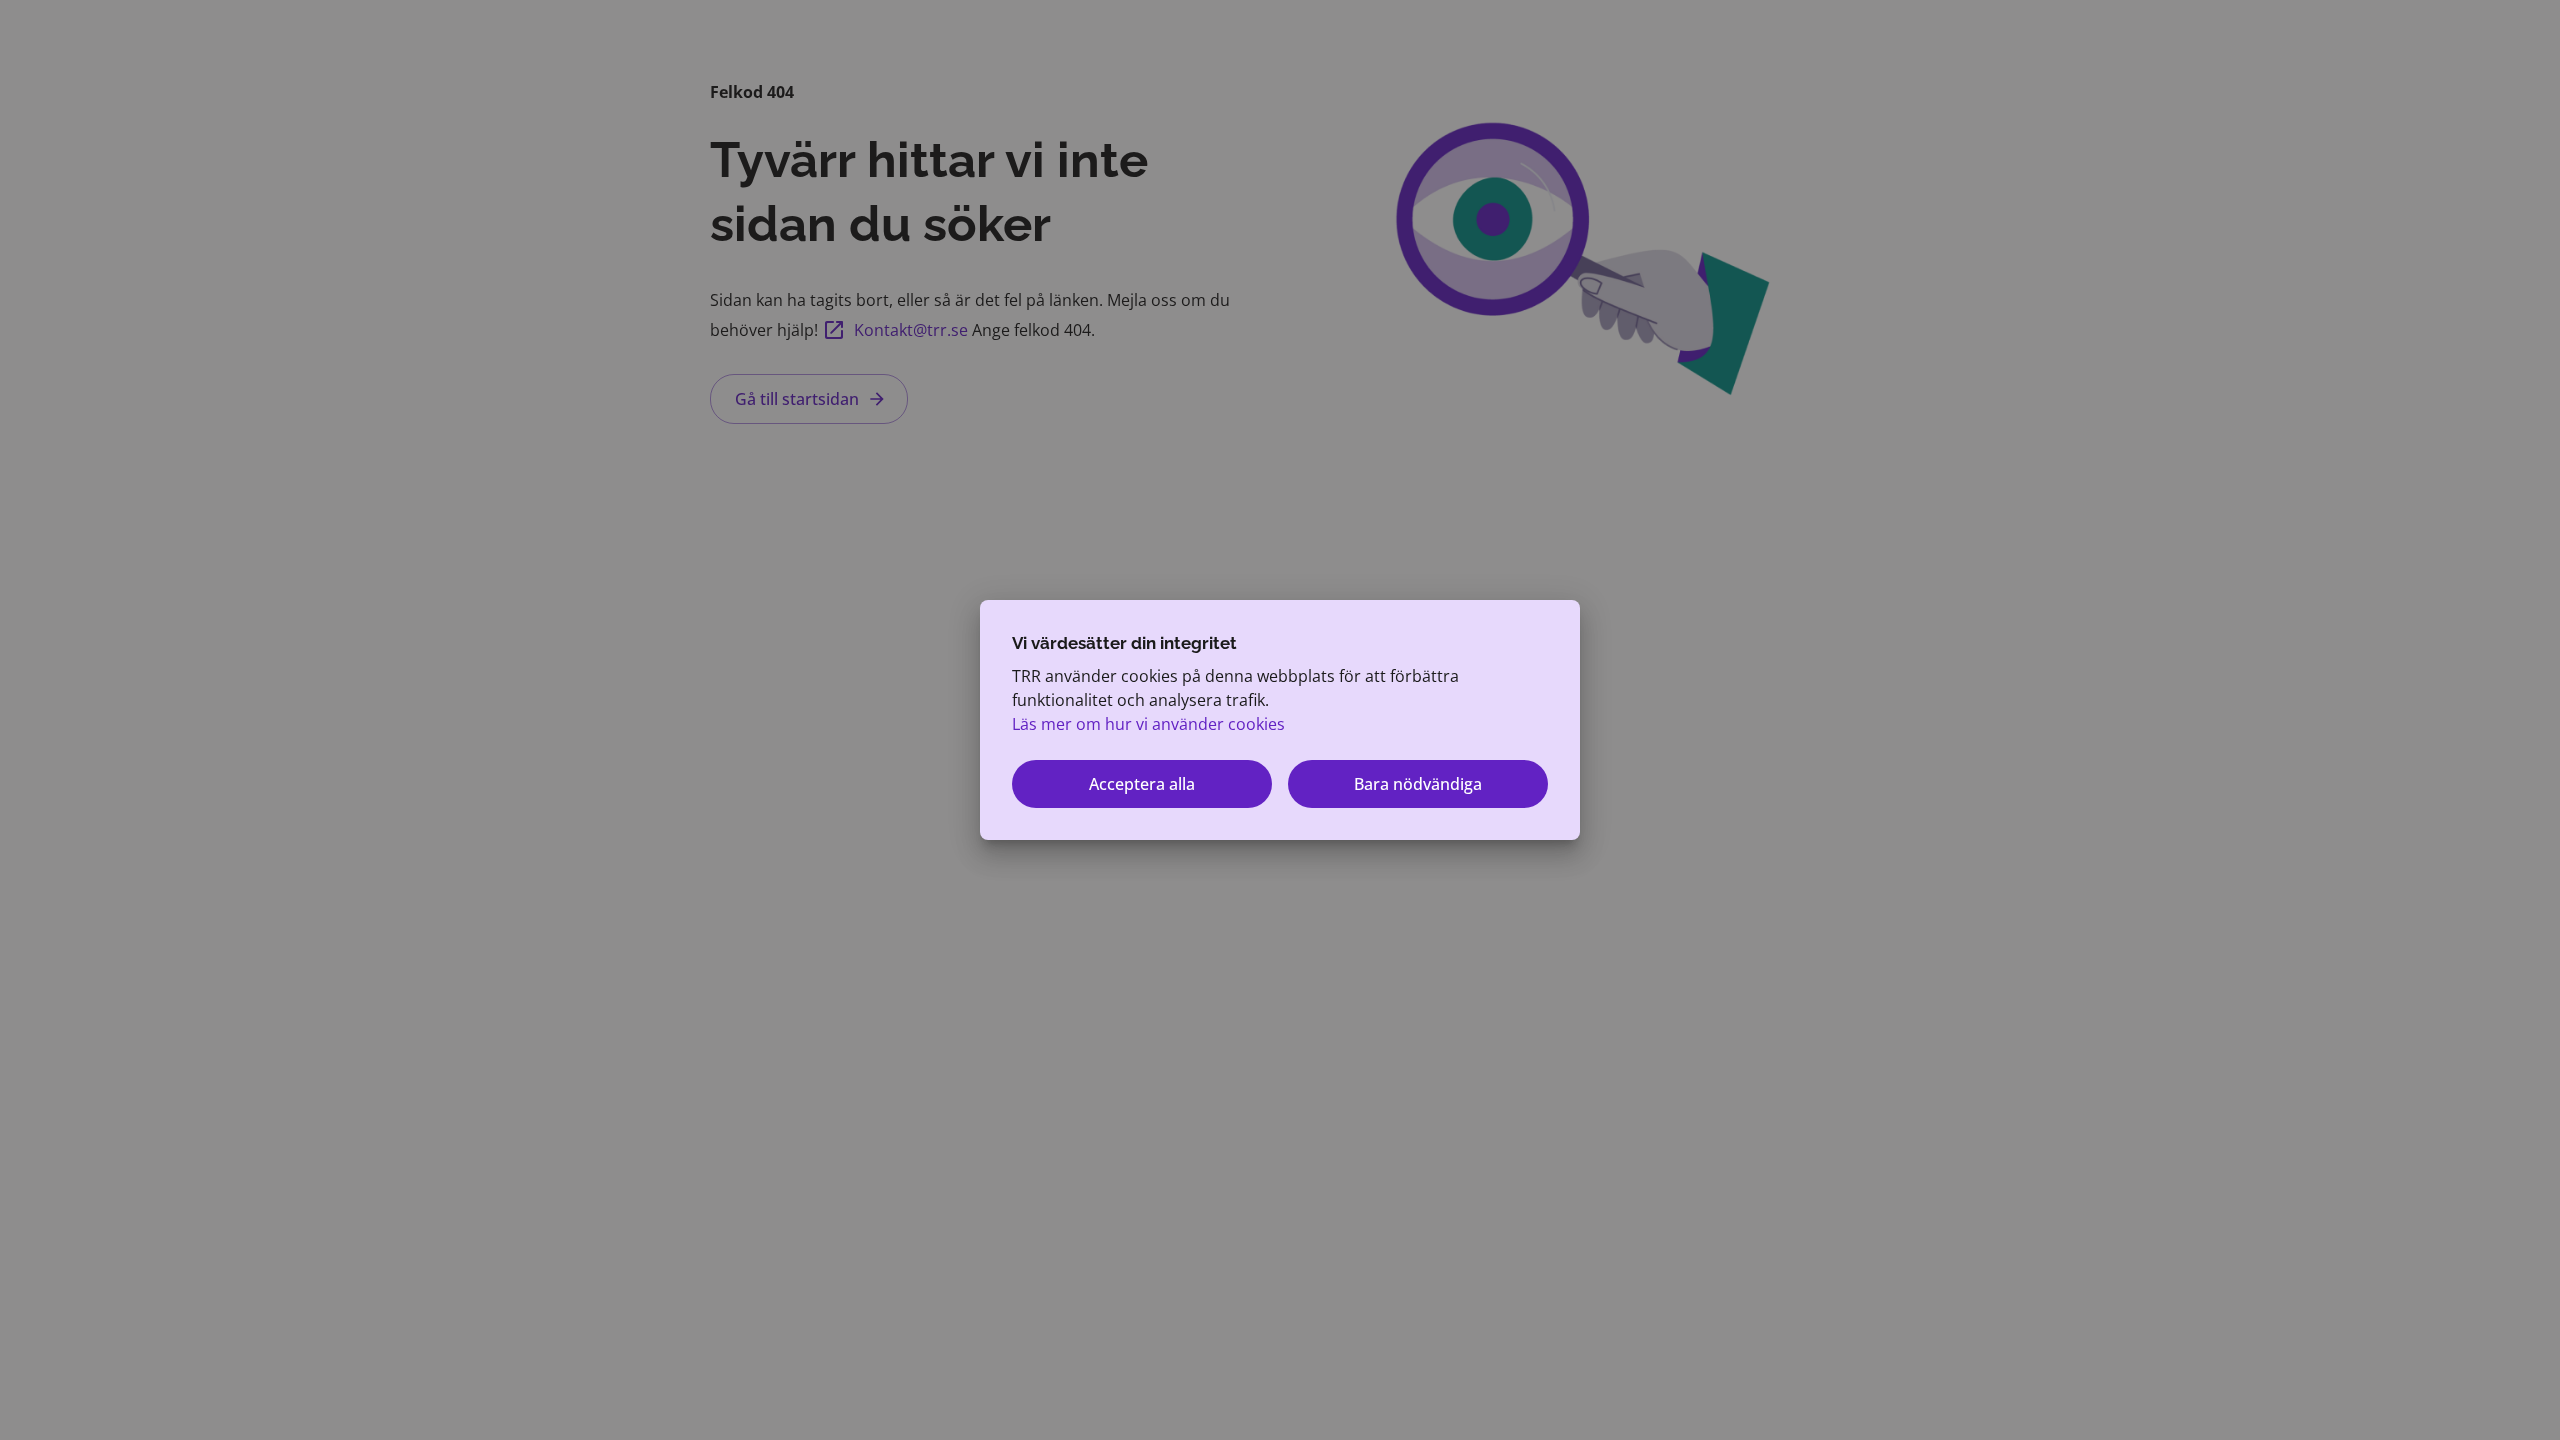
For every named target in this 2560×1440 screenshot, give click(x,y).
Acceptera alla (1142, 784)
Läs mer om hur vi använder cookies (1148, 724)
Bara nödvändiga (1418, 784)
